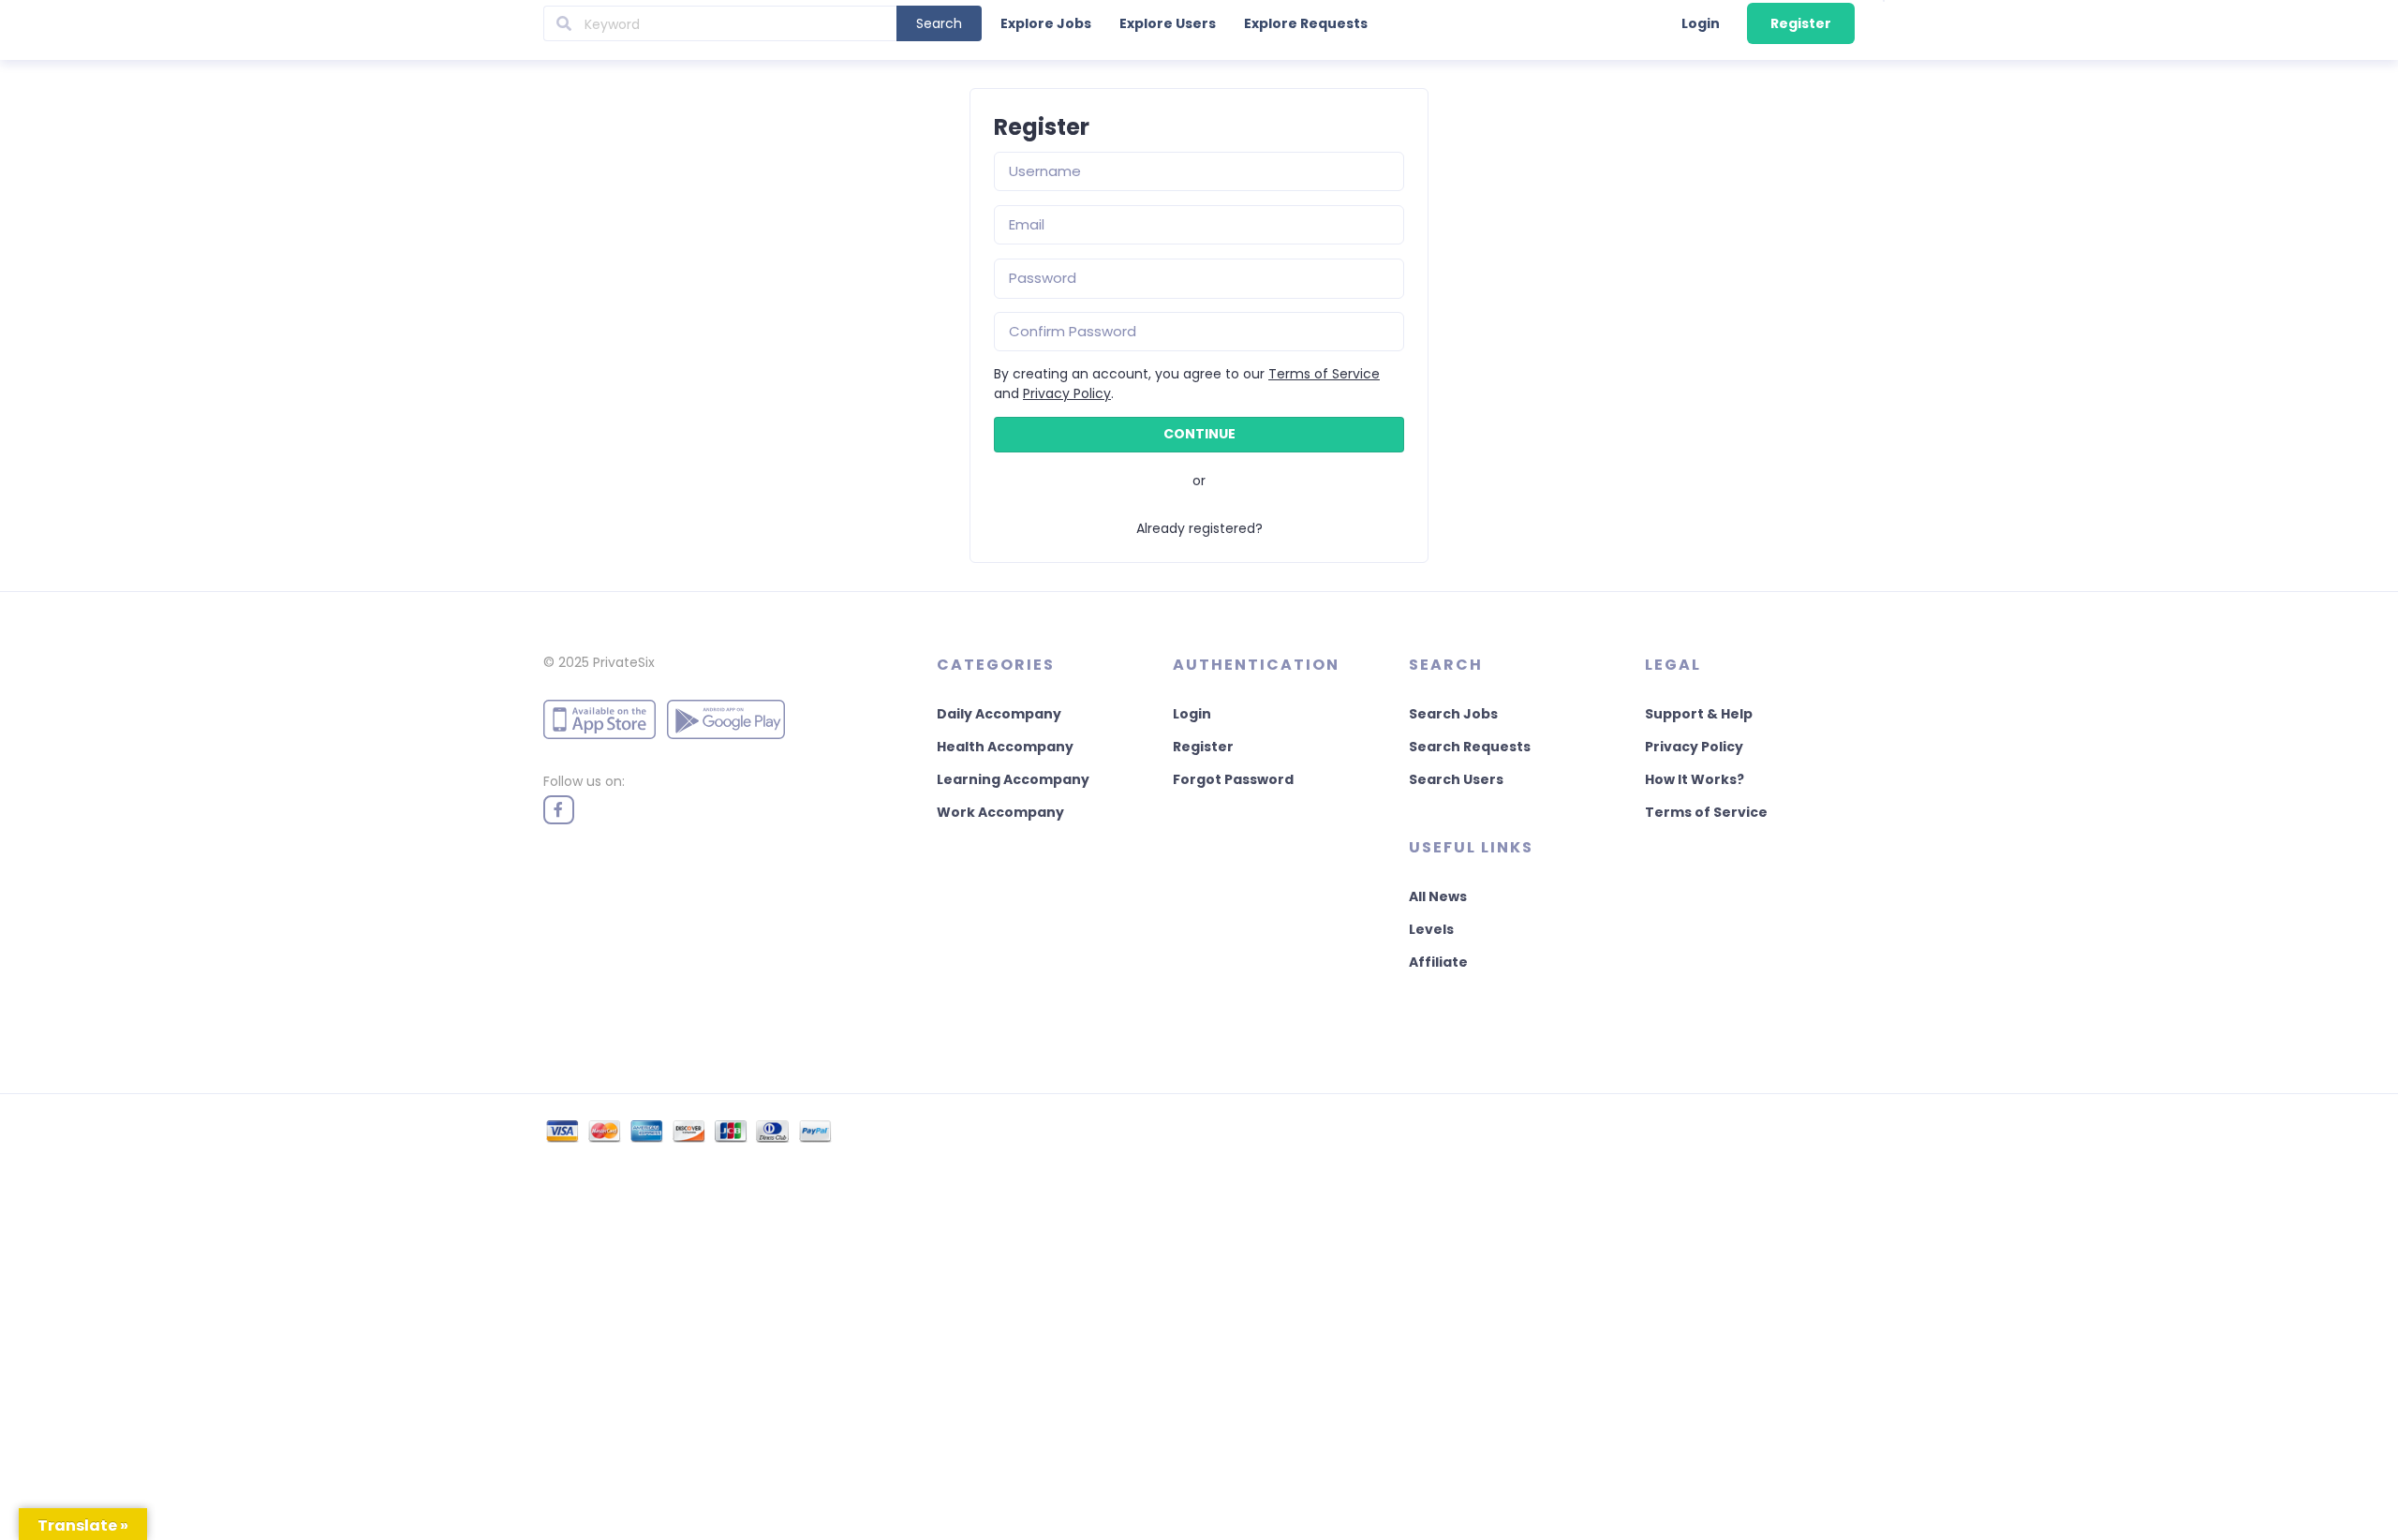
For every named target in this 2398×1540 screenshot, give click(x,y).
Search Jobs (1453, 714)
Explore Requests (1306, 23)
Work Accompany (1000, 812)
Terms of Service (1324, 374)
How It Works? (1695, 779)
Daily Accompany (999, 714)
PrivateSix (624, 662)
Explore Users (1168, 23)
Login (1701, 23)
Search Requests (1470, 747)
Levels (1431, 929)
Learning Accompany (1013, 779)
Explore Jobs (1046, 23)
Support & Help (1699, 714)
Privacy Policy (1067, 393)
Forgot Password (1233, 779)
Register (1801, 23)
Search (939, 23)
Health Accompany (1005, 747)
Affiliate (1438, 962)
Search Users (1456, 779)
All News (1438, 896)
